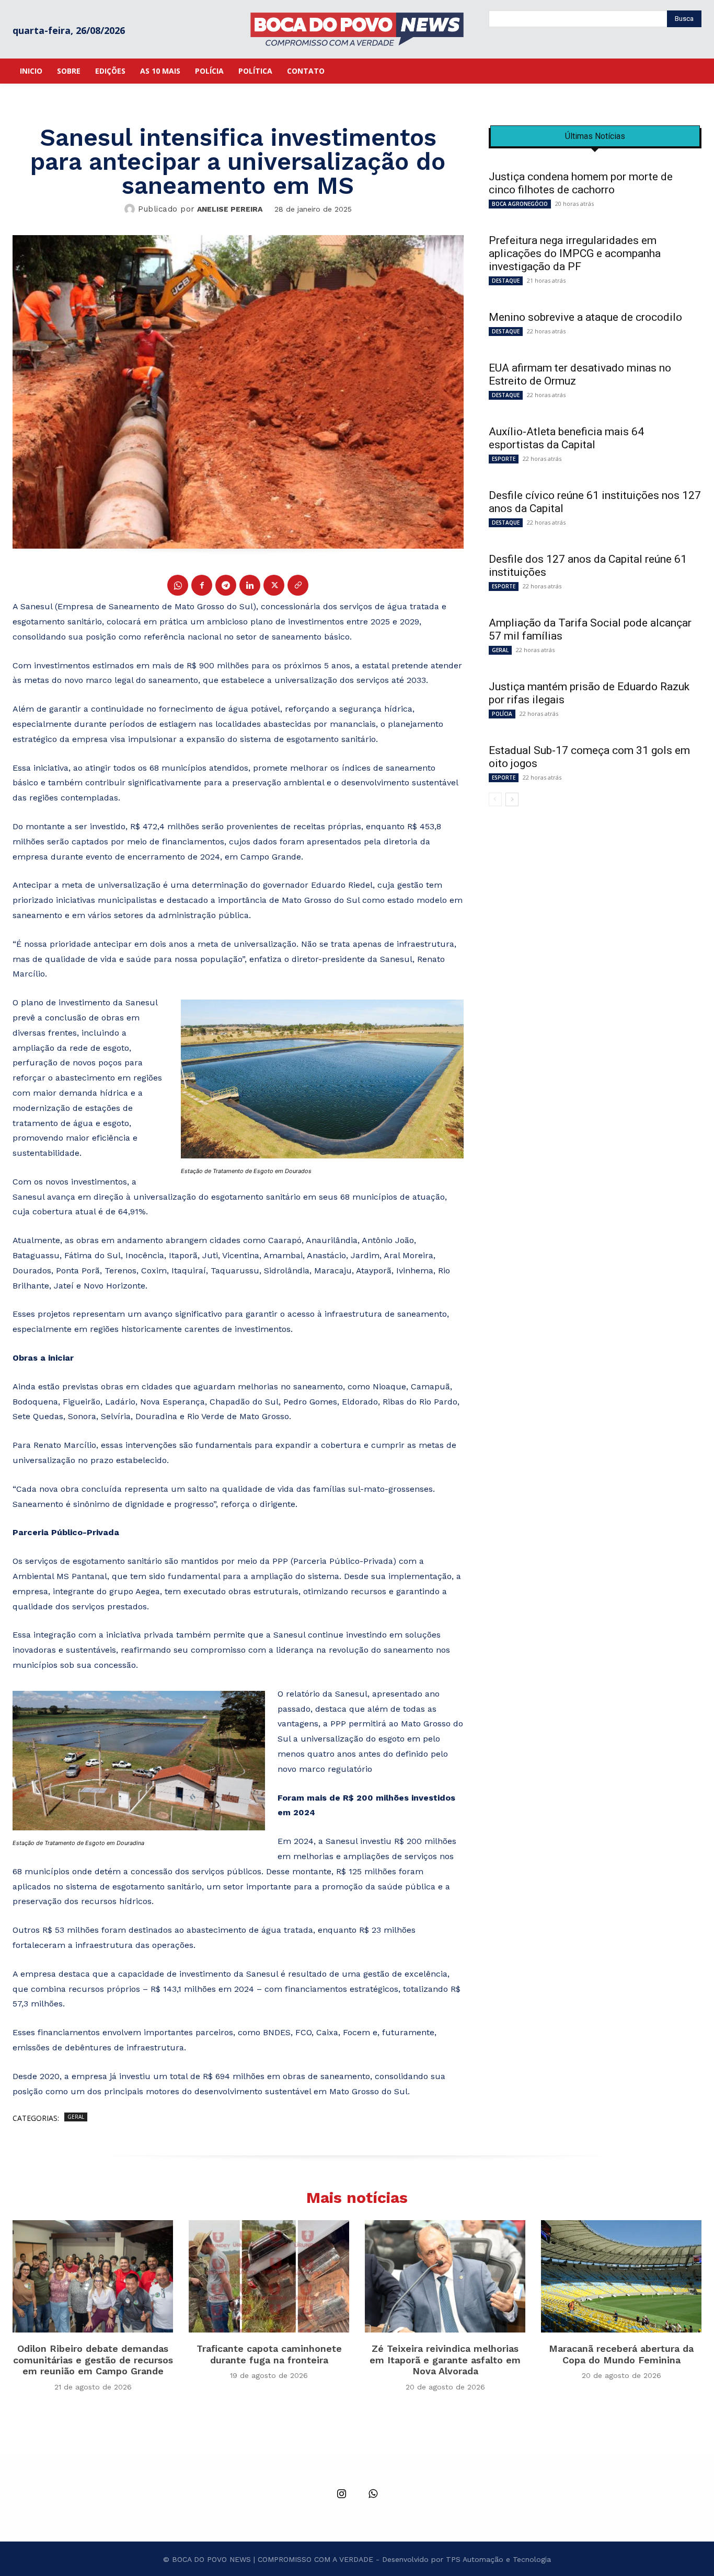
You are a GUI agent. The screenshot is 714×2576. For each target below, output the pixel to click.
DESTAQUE (506, 281)
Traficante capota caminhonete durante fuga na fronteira (269, 2354)
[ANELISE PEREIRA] (131, 209)
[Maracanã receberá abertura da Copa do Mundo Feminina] (621, 2276)
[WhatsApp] (178, 585)
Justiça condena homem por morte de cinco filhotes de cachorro (581, 183)
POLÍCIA (502, 714)
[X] (274, 585)
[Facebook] (202, 585)
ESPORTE (504, 459)
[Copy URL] (298, 585)
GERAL (76, 2117)
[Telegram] (226, 585)
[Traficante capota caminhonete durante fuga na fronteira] (269, 2276)
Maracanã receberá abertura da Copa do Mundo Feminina (621, 2354)
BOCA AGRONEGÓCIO (520, 204)
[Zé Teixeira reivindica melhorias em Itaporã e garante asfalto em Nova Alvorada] (445, 2276)
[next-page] (512, 799)
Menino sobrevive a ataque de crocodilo (585, 317)
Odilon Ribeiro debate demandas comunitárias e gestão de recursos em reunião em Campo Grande (93, 2360)
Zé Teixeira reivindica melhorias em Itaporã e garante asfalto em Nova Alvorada (445, 2360)
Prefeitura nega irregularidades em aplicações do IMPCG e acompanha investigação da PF (575, 253)
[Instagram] (341, 2494)
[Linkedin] (250, 585)
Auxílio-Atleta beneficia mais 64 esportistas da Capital (566, 438)
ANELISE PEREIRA (230, 209)
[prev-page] (495, 799)
